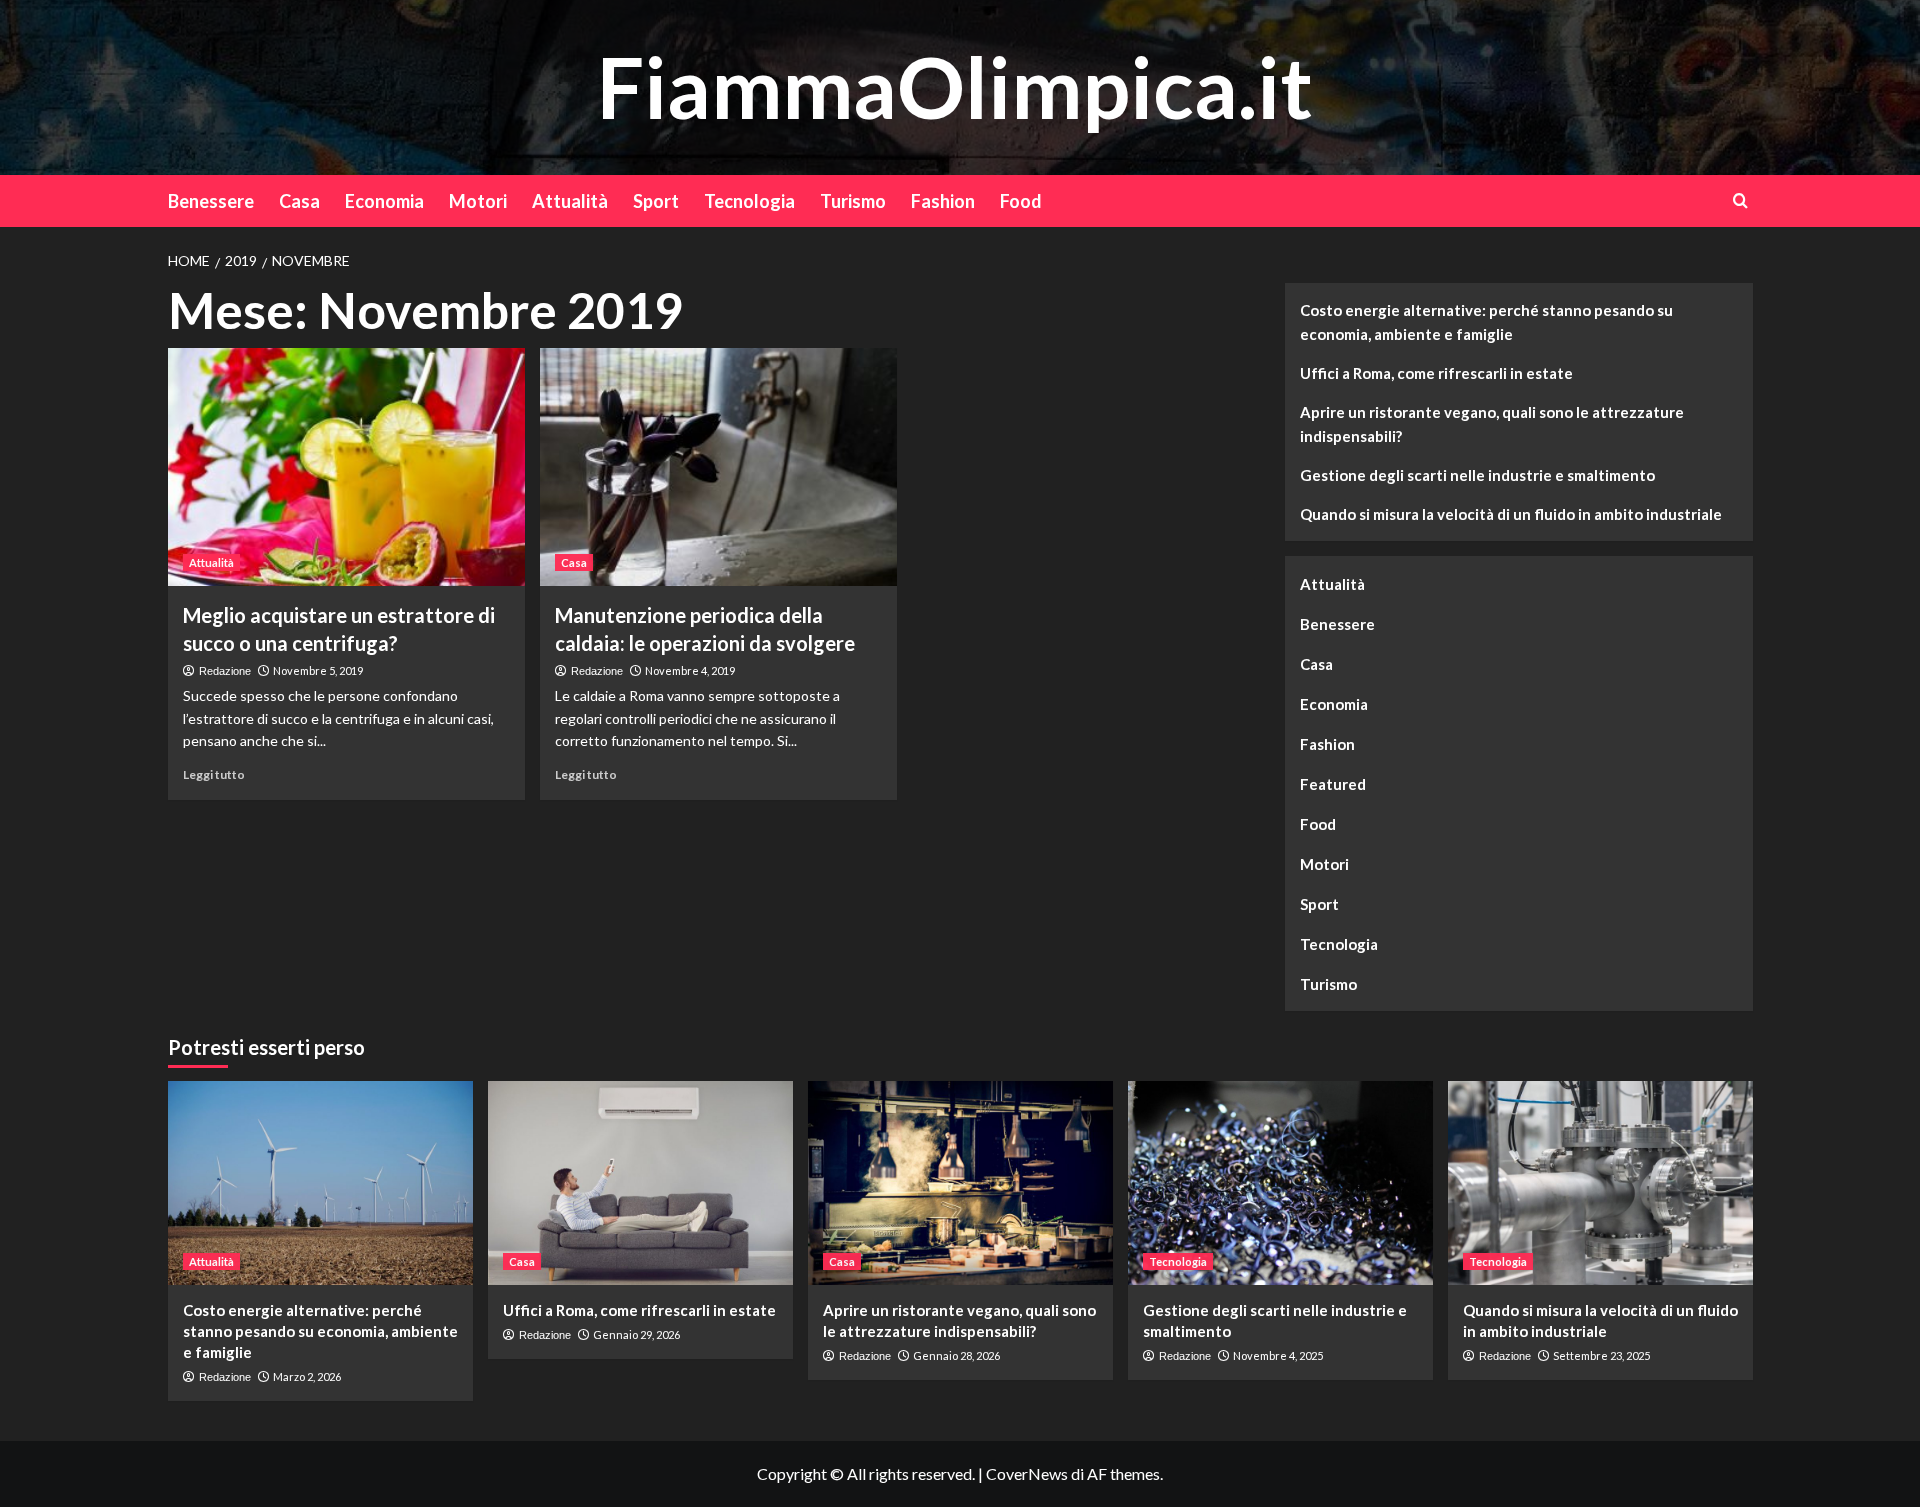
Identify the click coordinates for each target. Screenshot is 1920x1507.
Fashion (943, 201)
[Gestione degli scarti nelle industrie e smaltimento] (1280, 1182)
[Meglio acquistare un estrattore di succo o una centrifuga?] (346, 467)
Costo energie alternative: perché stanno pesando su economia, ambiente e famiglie (1486, 322)
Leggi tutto (214, 774)
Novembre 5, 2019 (318, 670)
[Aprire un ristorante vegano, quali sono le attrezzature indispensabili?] (960, 1182)
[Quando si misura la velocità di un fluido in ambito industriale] (1600, 1182)
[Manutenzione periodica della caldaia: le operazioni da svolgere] (718, 467)
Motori (478, 201)
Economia (384, 201)
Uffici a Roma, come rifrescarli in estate (1436, 373)
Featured (1333, 784)
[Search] (1740, 200)
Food (1021, 201)
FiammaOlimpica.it (955, 86)
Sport (656, 201)
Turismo (853, 201)
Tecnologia (749, 201)
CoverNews (1027, 1473)
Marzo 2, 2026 (307, 1376)
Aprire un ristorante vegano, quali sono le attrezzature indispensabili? (1492, 424)
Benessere (211, 201)
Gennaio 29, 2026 (636, 1334)
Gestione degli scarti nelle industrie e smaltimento (1477, 475)
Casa (299, 201)
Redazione (225, 671)
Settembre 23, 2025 (1601, 1355)
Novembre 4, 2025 (1278, 1355)
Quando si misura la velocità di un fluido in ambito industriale (1511, 514)
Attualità (570, 201)
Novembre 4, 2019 (690, 670)
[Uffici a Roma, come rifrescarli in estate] (640, 1182)
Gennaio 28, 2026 (956, 1355)
